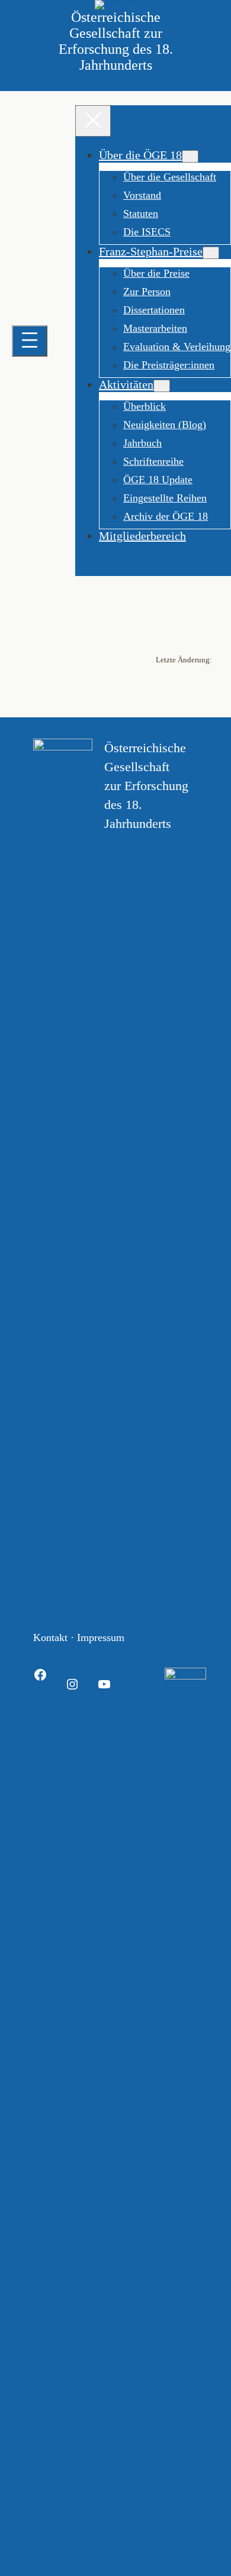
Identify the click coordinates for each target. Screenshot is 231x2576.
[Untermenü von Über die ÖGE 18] (190, 156)
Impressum (101, 1637)
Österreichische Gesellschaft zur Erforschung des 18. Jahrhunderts (116, 41)
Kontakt (50, 1637)
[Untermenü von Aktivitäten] (162, 386)
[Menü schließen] (93, 121)
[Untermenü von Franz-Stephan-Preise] (211, 253)
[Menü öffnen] (30, 341)
